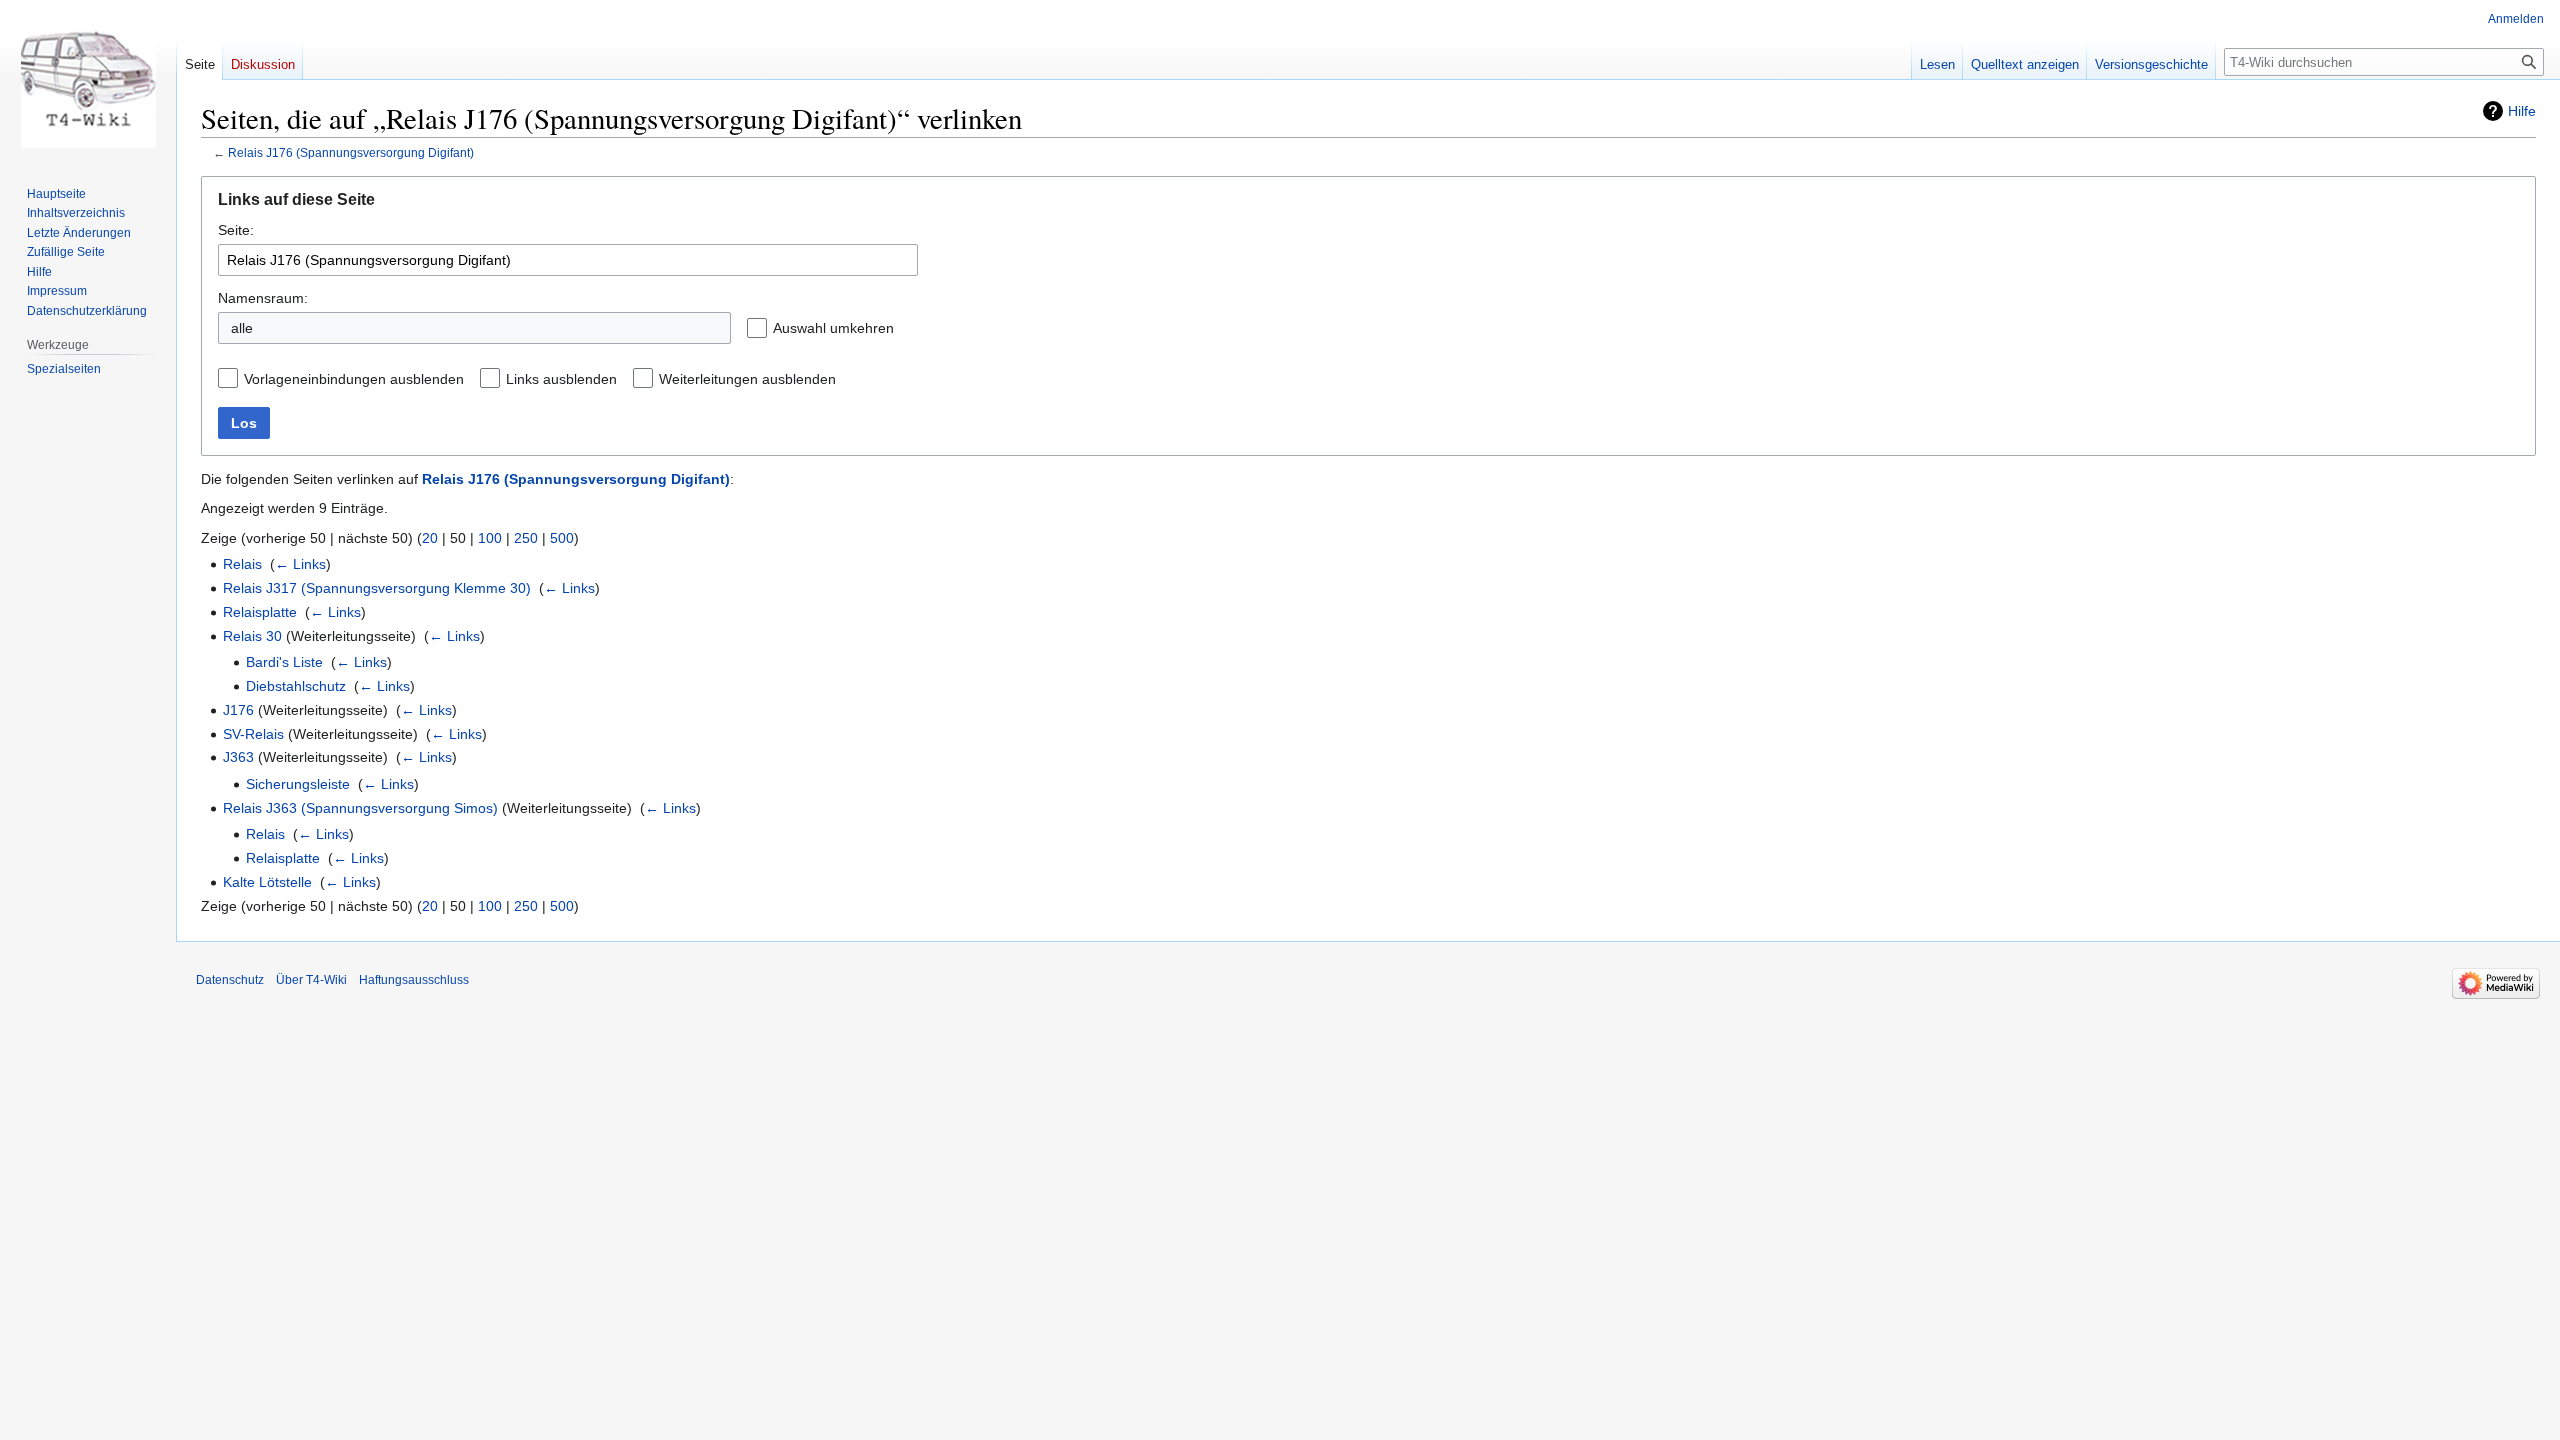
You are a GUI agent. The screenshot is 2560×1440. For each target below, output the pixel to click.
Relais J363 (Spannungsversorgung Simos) (360, 808)
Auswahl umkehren (833, 328)
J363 (238, 757)
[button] (910, 328)
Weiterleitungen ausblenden (747, 379)
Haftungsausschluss (414, 980)
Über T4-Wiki (311, 980)
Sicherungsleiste (298, 784)
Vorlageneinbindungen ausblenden (354, 379)
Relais (242, 564)
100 (490, 538)
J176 (238, 710)
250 (526, 538)
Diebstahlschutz (296, 686)
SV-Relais (253, 734)
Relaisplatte (260, 612)
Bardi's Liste (284, 662)
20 (430, 538)
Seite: (236, 230)
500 (562, 538)
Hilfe (2522, 111)
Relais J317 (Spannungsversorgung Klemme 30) (377, 588)
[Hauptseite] (88, 80)
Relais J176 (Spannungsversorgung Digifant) (351, 152)
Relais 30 (252, 636)
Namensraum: (263, 298)
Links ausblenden (561, 379)
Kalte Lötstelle (267, 882)
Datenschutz (230, 980)
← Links (300, 564)
